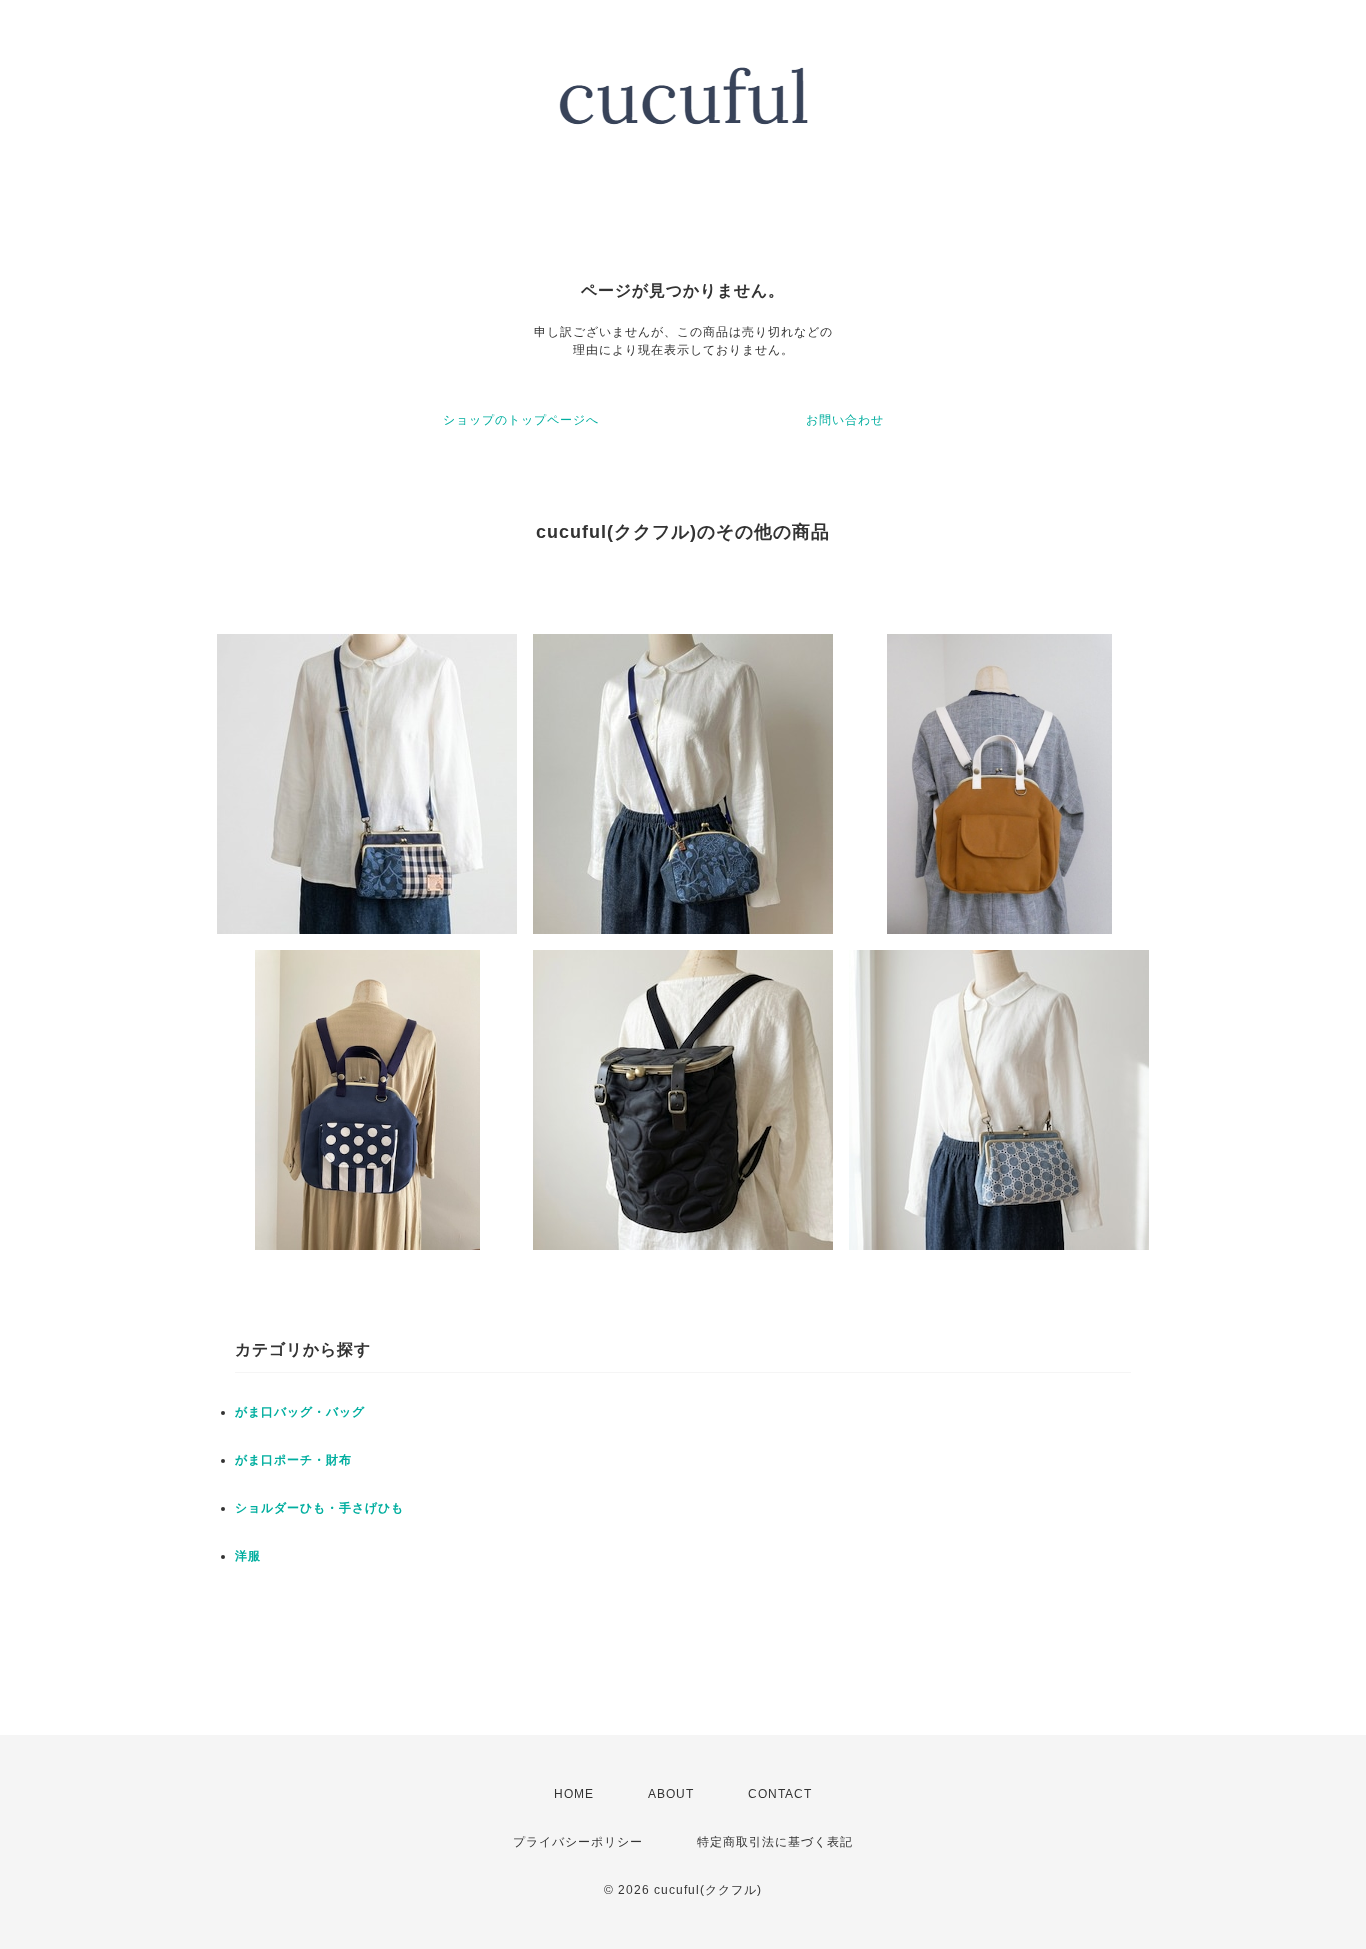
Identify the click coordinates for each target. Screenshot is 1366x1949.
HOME (574, 1794)
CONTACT (780, 1794)
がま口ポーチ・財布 (293, 1460)
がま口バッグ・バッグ (300, 1412)
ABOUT (671, 1794)
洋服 (248, 1556)
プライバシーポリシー (578, 1842)
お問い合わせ (845, 420)
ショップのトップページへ (521, 420)
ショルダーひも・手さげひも (319, 1508)
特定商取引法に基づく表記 (775, 1842)
